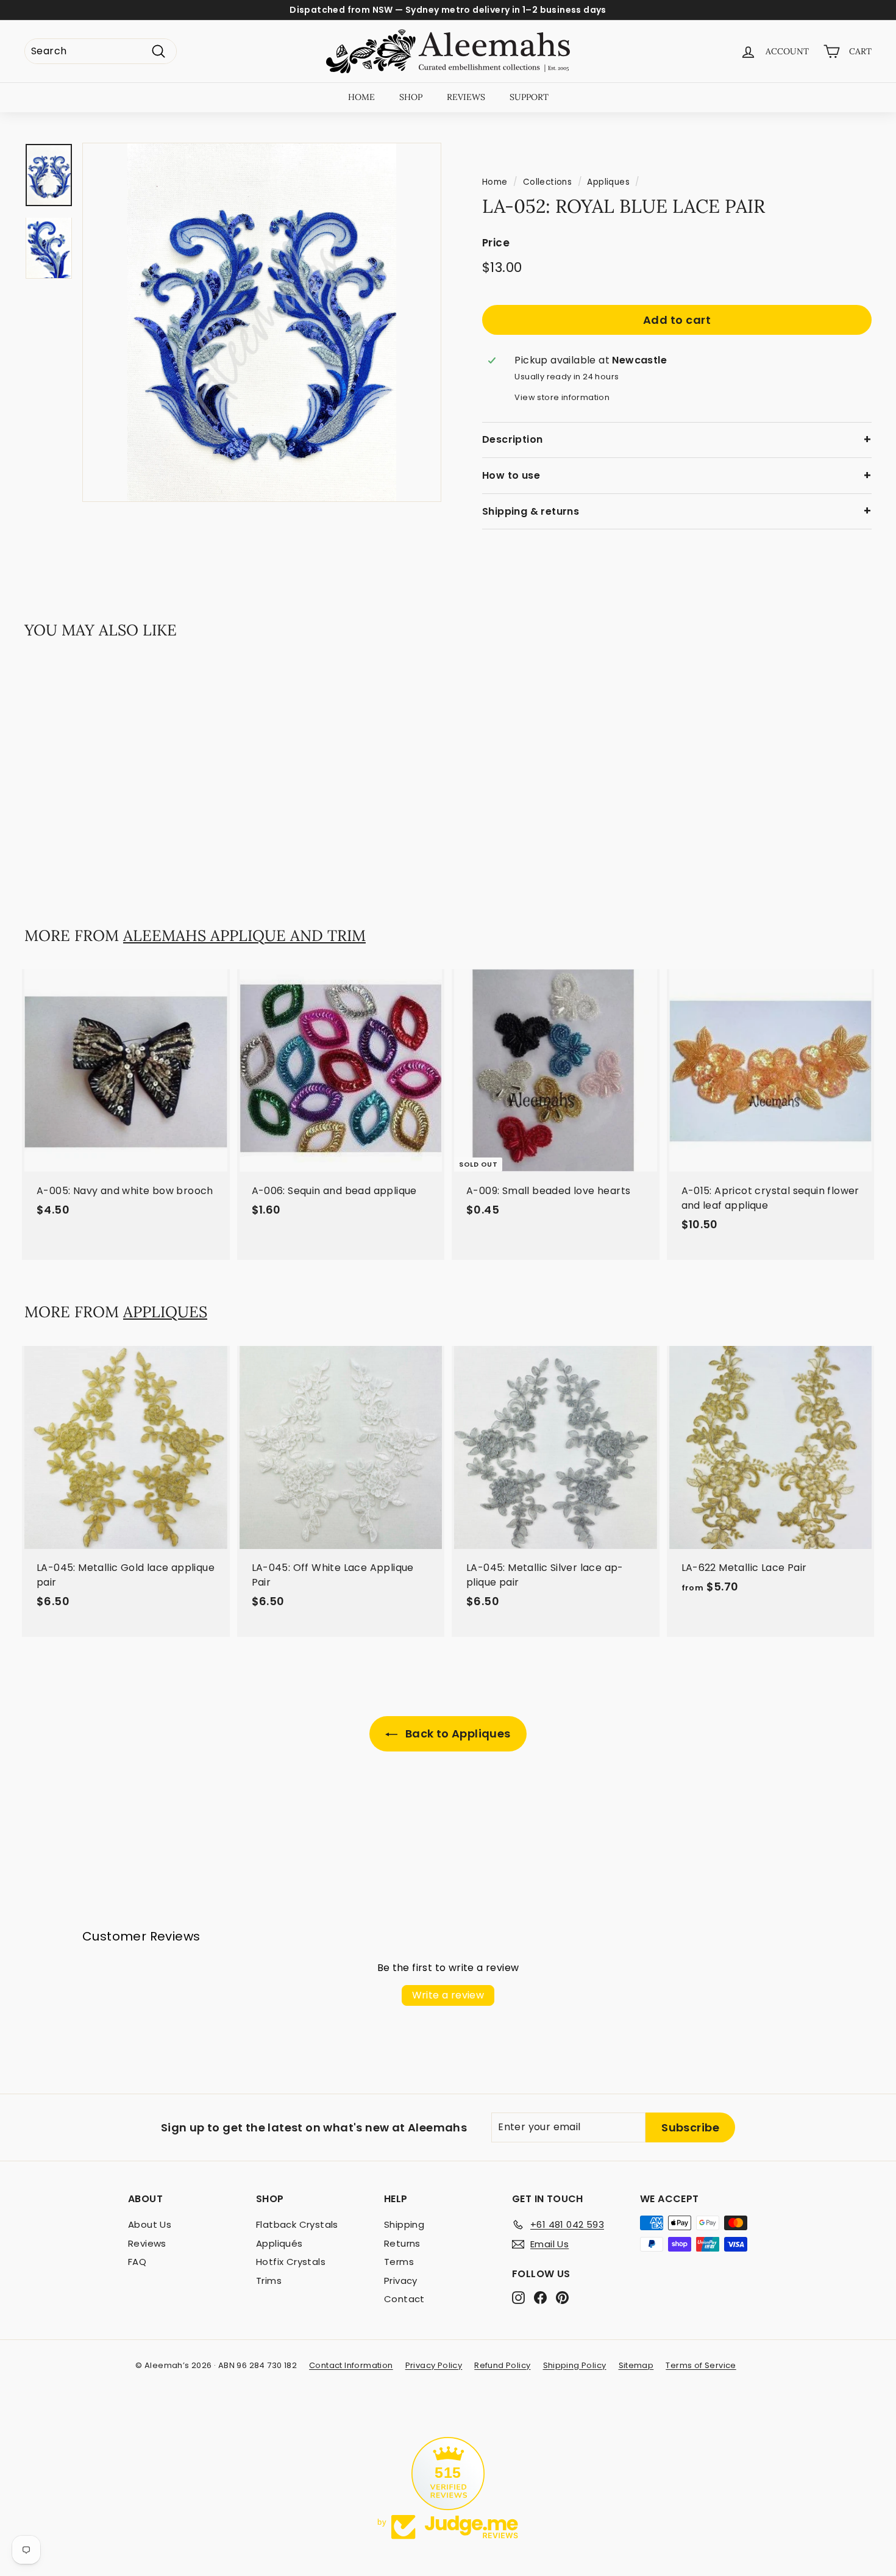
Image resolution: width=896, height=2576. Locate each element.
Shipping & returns (531, 511)
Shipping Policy (575, 2365)
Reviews (147, 2243)
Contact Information (351, 2365)
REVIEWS (466, 97)
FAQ (137, 2262)
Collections (547, 182)
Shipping (404, 2224)
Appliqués (279, 2243)
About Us (150, 2224)
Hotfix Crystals (291, 2262)
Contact (404, 2299)
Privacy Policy (434, 2365)
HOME (361, 97)
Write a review (448, 1995)
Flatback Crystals (297, 2224)
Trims (269, 2281)
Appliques (608, 182)
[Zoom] (262, 322)
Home (495, 182)
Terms (399, 2262)
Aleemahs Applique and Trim (244, 936)
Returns (402, 2243)
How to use (511, 475)
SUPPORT (529, 97)
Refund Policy (502, 2365)
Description (512, 439)
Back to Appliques (456, 1733)
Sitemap (636, 2365)
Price (496, 243)
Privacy (401, 2281)
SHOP (411, 97)
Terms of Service (701, 2365)
